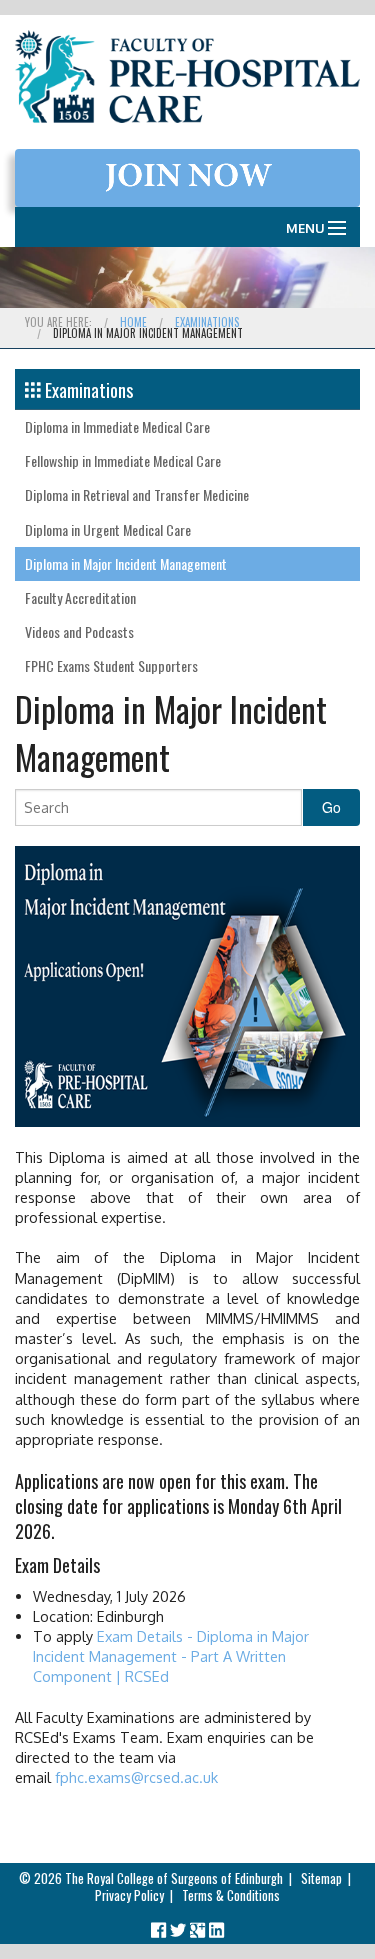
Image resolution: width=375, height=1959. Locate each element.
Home (133, 322)
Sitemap (321, 1878)
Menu (305, 228)
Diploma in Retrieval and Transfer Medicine (137, 494)
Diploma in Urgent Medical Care (108, 529)
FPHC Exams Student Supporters (111, 665)
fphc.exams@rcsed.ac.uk (136, 1777)
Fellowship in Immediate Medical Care (123, 460)
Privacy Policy (129, 1895)
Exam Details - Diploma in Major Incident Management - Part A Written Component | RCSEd (171, 1656)
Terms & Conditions (231, 1895)
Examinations (207, 322)
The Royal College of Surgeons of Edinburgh (174, 1878)
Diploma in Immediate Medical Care (117, 426)
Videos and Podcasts (79, 631)
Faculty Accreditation (80, 597)
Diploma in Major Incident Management (126, 563)
